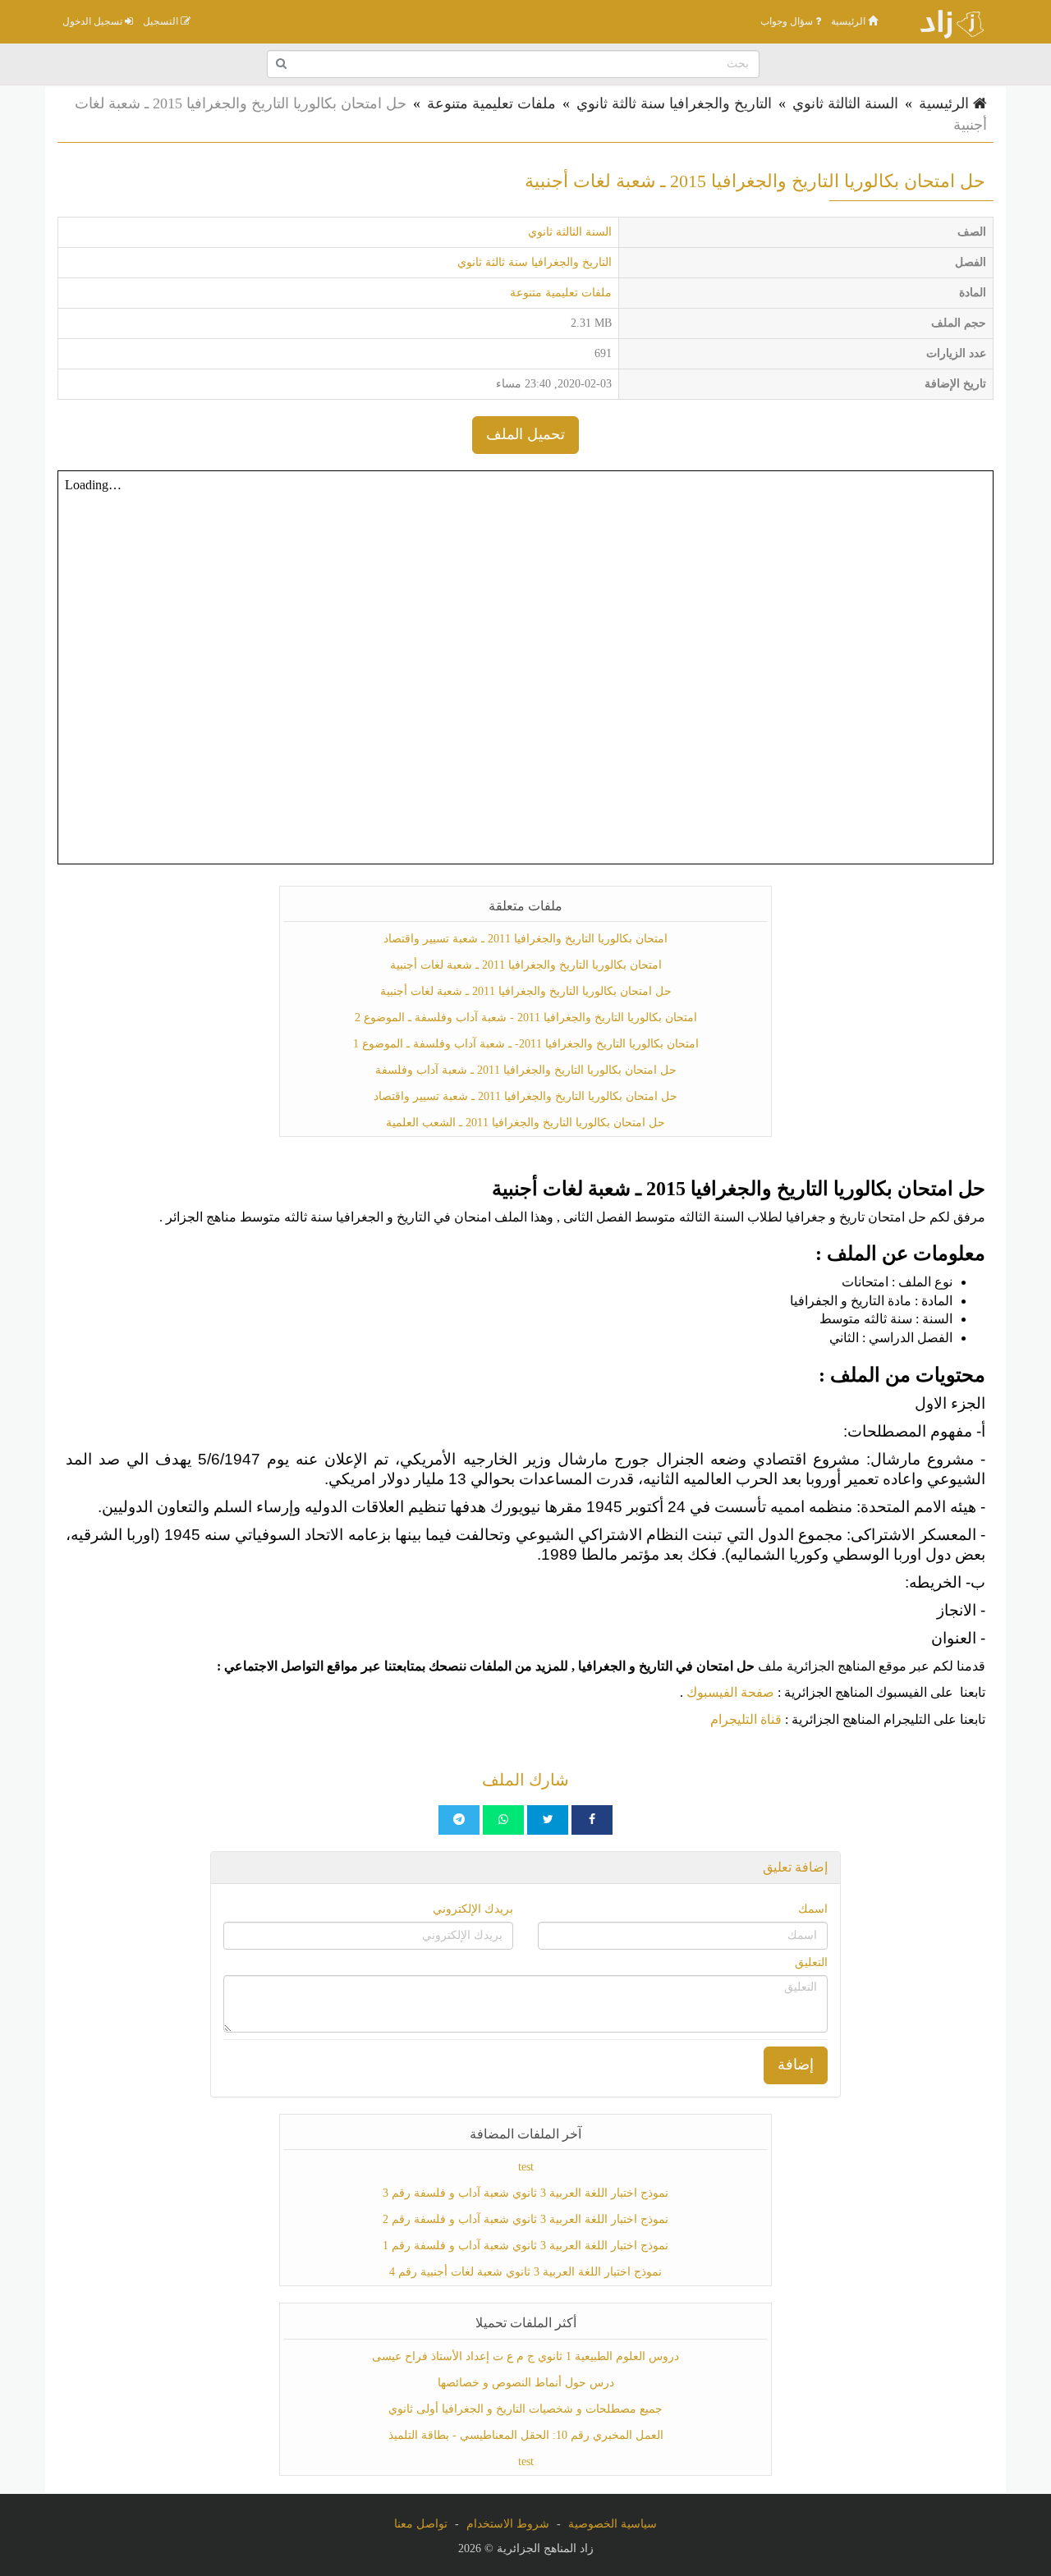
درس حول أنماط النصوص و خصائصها (526, 2383)
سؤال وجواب (788, 21)
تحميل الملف (525, 434)
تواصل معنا (421, 2524)
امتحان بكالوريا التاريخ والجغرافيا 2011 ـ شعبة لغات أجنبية (526, 965)
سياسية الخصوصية (613, 2524)
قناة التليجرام (746, 1719)
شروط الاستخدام (508, 2524)
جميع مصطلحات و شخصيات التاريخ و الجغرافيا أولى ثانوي (525, 2409)
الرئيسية (849, 21)
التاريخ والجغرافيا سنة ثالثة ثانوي (674, 103)
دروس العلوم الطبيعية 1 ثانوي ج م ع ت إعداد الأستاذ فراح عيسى (525, 2356)
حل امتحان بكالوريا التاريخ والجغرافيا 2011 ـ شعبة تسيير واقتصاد (525, 1096)
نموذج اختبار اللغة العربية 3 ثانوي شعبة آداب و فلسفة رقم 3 (525, 2193)
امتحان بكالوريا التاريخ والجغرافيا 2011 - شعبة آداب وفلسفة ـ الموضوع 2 (526, 1018)
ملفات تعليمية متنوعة (491, 103)
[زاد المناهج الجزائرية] (944, 21)
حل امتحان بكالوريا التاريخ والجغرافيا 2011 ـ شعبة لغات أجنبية (526, 991)
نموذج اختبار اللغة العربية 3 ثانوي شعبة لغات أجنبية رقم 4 (525, 2272)
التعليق (811, 1962)
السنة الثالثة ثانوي (845, 103)
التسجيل (162, 21)
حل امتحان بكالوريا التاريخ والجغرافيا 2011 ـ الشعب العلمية (525, 1123)
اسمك (813, 1909)
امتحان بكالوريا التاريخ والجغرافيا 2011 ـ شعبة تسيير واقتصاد (525, 939)
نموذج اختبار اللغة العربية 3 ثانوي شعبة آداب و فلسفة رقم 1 (525, 2246)
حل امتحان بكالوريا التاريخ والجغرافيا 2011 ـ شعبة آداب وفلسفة (526, 1070)
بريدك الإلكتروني (473, 1909)
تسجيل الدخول (94, 21)
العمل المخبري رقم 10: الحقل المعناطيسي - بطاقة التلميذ (526, 2435)
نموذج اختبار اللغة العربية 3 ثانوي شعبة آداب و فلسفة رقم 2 (525, 2219)
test (526, 2167)
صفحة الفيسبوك (730, 1692)
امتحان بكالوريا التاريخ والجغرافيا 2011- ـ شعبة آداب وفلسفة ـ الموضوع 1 (526, 1044)
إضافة (796, 2065)
